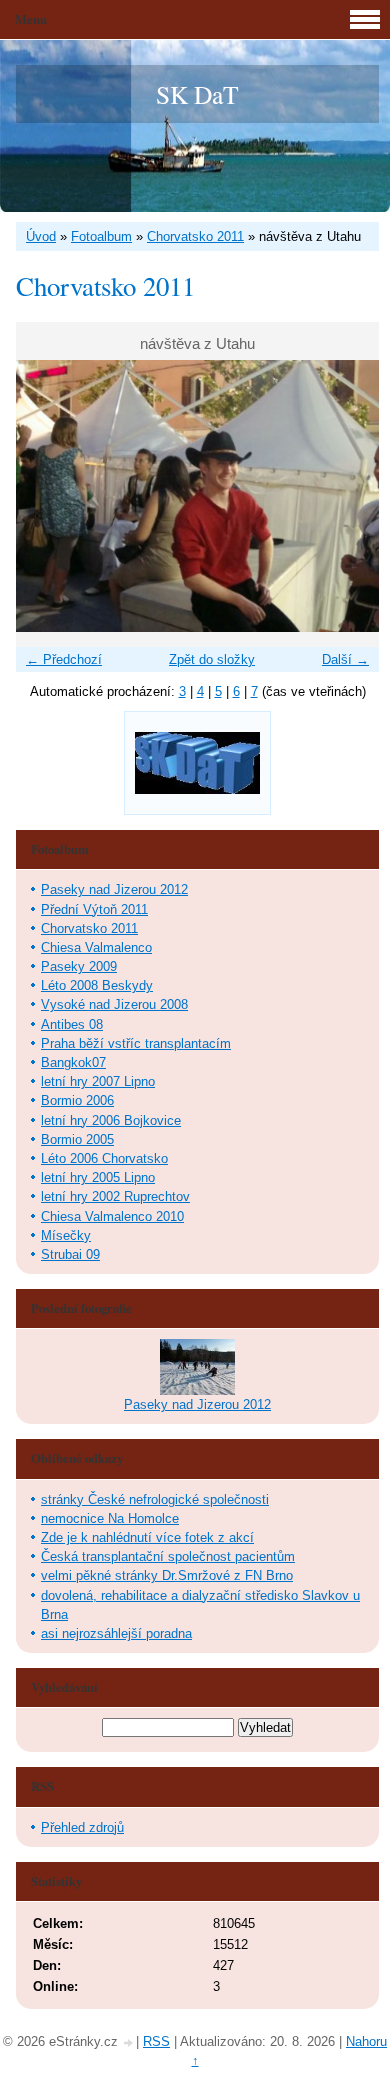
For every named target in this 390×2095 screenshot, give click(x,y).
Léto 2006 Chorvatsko (104, 1158)
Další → (345, 659)
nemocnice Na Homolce (110, 1518)
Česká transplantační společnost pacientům (168, 1556)
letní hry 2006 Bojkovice (111, 1120)
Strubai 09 (70, 1254)
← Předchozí (64, 659)
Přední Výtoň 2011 (94, 909)
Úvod (41, 236)
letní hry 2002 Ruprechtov (115, 1196)
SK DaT (197, 94)
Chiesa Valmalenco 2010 (112, 1216)
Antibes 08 (72, 1024)
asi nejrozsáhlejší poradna (116, 1633)
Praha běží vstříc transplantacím (136, 1043)
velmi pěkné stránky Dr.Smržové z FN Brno (167, 1575)
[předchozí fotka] (48, 496)
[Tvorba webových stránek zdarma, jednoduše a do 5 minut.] (129, 2043)
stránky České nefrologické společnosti (155, 1499)
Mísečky (66, 1235)
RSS (156, 2041)
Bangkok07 (73, 1062)
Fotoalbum (101, 236)
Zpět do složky (212, 659)
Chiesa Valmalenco (96, 947)
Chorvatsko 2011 (195, 236)
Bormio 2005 (77, 1139)
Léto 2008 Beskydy (97, 985)
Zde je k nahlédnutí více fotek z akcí (147, 1537)
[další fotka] (346, 496)
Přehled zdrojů (82, 1827)
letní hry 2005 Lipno (98, 1177)
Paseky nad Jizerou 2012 (114, 889)
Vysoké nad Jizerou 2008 (114, 1004)
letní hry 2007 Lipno (98, 1081)
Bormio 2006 (77, 1100)
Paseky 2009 (79, 966)
